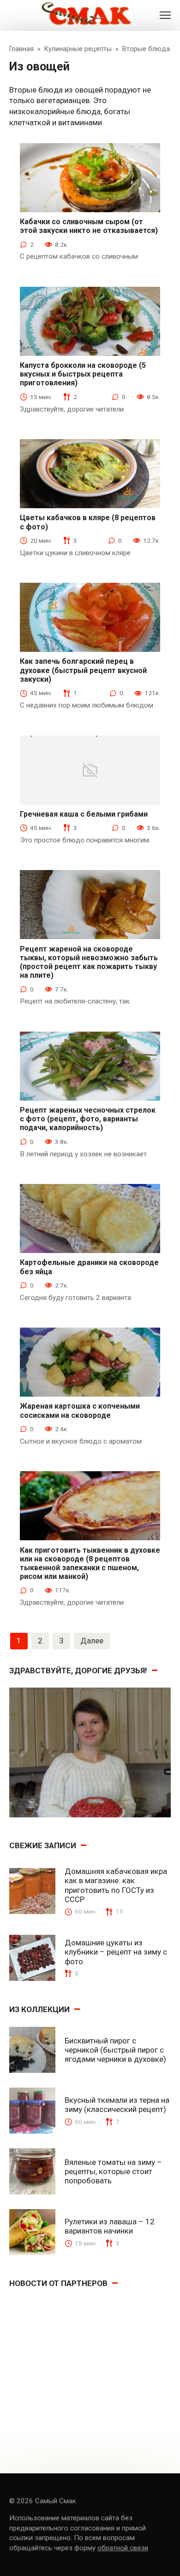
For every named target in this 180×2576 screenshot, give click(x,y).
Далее (92, 1641)
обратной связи (123, 2548)
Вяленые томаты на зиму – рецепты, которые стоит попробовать (113, 2172)
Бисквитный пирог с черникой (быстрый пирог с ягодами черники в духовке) (115, 2050)
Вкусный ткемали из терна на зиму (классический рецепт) (117, 2105)
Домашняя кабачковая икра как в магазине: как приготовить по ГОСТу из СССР (116, 1885)
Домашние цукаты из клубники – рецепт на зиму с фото (116, 1952)
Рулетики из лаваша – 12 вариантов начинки (110, 2226)
